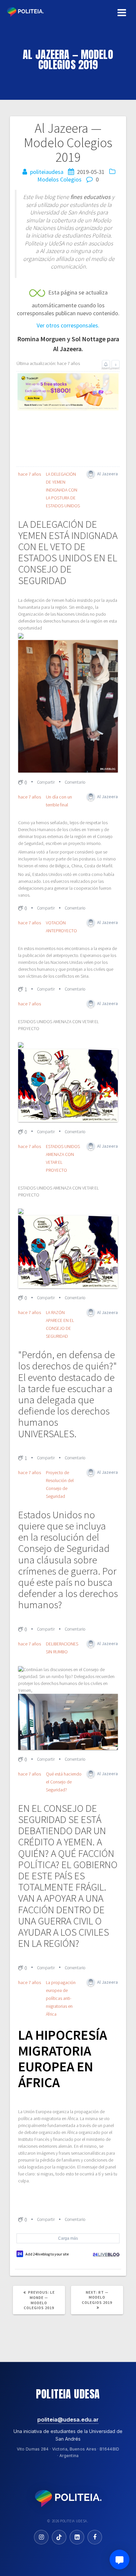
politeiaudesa (47, 172)
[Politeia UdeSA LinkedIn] (77, 2537)
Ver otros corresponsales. (68, 325)
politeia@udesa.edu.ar (68, 2420)
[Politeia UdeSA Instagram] (41, 2537)
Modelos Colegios (59, 179)
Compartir (46, 782)
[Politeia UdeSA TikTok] (59, 2537)
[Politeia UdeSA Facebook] (95, 2537)
